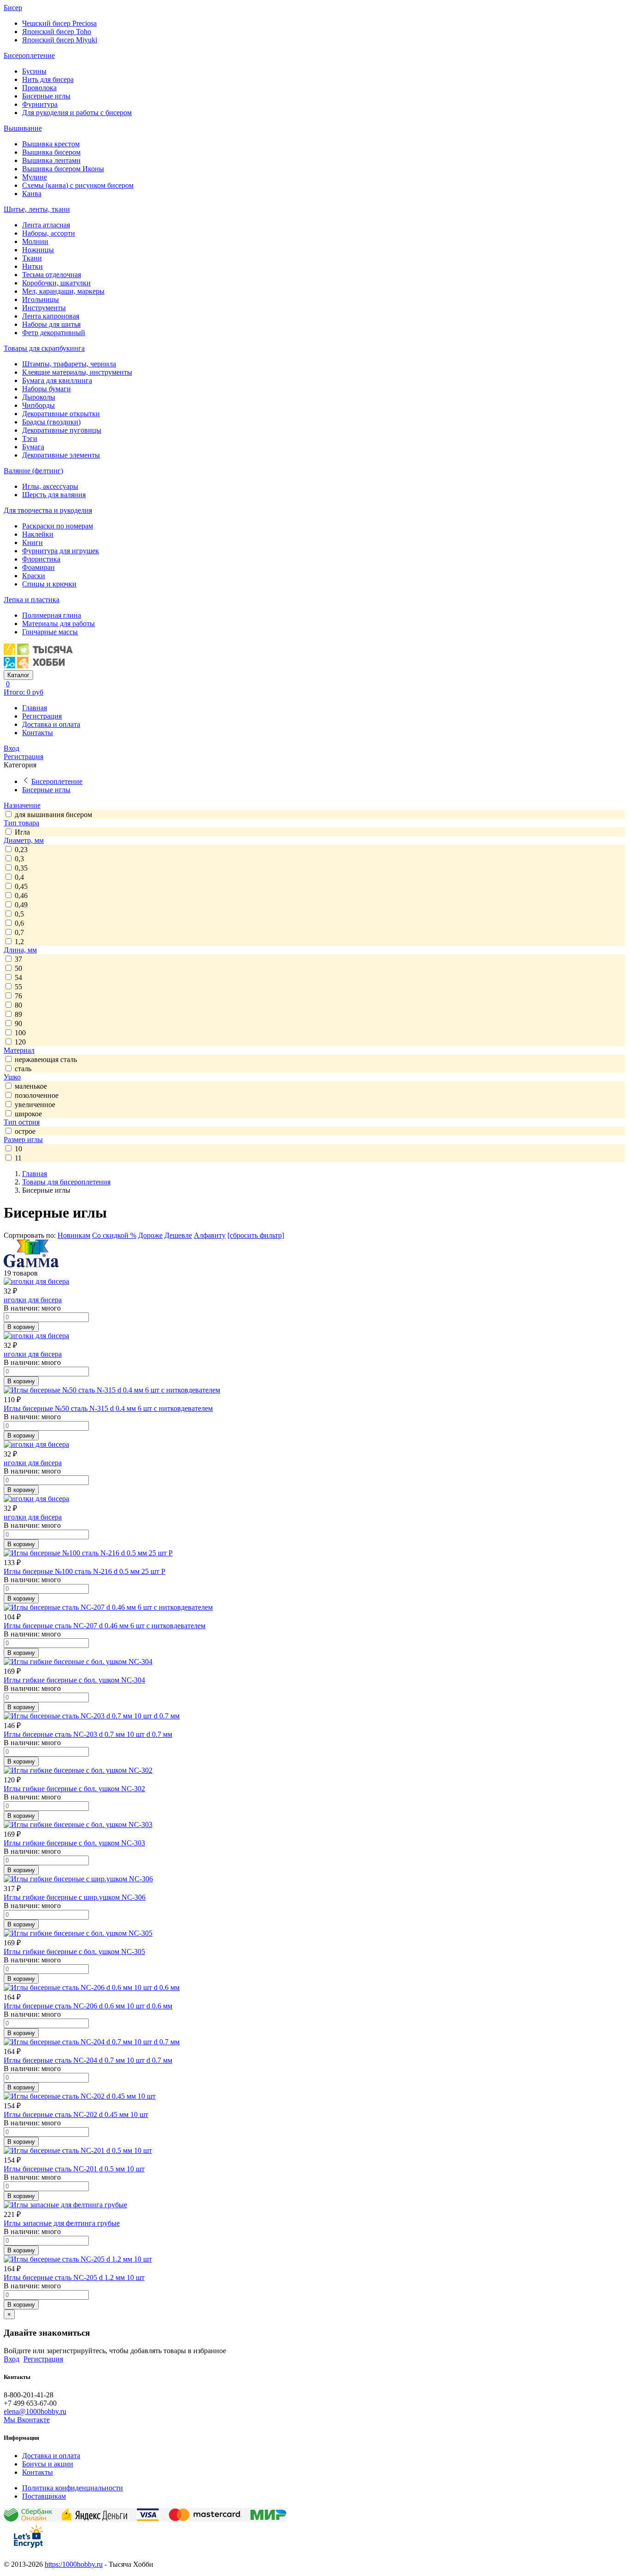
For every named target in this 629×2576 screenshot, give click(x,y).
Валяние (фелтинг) (33, 471)
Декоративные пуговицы (62, 430)
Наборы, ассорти (49, 233)
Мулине (35, 177)
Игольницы (41, 299)
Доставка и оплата (51, 724)
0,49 (21, 905)
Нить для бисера (48, 79)
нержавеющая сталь (46, 1059)
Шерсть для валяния (54, 495)
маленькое (31, 1086)
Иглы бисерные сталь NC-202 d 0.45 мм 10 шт (76, 2115)
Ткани (32, 258)
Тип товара (21, 823)
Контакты (38, 733)
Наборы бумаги (47, 389)
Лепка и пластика (32, 600)
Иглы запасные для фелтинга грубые (62, 2223)
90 (18, 1024)
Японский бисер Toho (57, 32)
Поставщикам (44, 2496)
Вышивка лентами (51, 160)
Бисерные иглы (46, 96)
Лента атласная (46, 225)
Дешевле (178, 1235)
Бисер (13, 8)
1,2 (19, 942)
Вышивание (23, 128)
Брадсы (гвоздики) (51, 422)
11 (18, 1158)
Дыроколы (39, 397)
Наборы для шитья (51, 324)
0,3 (19, 859)
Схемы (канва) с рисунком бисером (78, 185)
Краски (34, 576)
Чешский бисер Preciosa (59, 23)
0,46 (21, 896)
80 (18, 1005)
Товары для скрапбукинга (44, 348)
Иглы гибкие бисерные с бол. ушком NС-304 (74, 1680)
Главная (35, 708)
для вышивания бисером (53, 815)
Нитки (32, 266)
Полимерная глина (52, 615)
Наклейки (38, 534)
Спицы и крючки (49, 584)
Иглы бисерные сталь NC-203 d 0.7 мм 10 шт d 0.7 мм (88, 1734)
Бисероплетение (29, 55)
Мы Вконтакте (27, 2420)
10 (18, 1149)
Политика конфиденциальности (73, 2488)
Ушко (12, 1077)
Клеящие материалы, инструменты (77, 372)
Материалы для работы (58, 624)
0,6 (19, 923)
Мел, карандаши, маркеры (63, 291)
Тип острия (22, 1122)
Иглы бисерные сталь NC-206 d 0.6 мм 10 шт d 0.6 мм (88, 2006)
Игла (22, 832)
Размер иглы (23, 1140)
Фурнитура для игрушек (61, 551)
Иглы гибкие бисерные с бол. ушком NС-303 (74, 1843)
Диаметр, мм (24, 840)
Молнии (35, 241)
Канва (32, 194)
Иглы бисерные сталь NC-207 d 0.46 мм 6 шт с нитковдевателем (105, 1626)
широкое (28, 1114)
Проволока (39, 88)
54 (18, 978)
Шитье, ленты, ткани (37, 209)
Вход (12, 748)
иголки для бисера (33, 1300)
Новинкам (74, 1235)
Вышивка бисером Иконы (63, 169)
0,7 (19, 932)
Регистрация (42, 716)
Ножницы (38, 250)
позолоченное (37, 1095)
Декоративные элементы (61, 455)
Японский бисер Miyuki (60, 40)
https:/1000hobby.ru (74, 2564)
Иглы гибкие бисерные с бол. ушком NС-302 (74, 1789)
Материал (19, 1050)
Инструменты (44, 308)
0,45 (21, 886)
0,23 (21, 850)
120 (20, 1042)
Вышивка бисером (51, 152)
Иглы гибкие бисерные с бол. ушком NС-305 (74, 1952)
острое (25, 1131)
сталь (23, 1069)
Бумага (33, 447)
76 (18, 996)
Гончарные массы (50, 632)
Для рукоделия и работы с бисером (77, 113)
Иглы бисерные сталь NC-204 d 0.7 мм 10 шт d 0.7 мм (88, 2060)
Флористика (41, 559)
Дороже (150, 1235)
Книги (32, 542)
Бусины (34, 71)
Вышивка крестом (51, 144)
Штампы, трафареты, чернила (69, 364)
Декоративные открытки (61, 414)
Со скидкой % (114, 1235)
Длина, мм (20, 950)
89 (18, 1014)
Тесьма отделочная (52, 275)
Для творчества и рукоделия (48, 510)
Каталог (18, 675)
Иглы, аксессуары (50, 486)
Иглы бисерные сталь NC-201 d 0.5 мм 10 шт (74, 2169)
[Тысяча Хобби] (38, 666)
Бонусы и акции (48, 2464)
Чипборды (38, 405)
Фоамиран (38, 567)
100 (20, 1033)
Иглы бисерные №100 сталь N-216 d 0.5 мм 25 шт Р (84, 1571)
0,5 (19, 914)
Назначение (22, 805)
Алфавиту (210, 1235)
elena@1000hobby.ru (35, 2411)
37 (18, 959)
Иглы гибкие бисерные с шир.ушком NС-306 (75, 1897)
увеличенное (35, 1105)
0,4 (19, 877)
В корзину (21, 1327)
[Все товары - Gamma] (31, 1265)
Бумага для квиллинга (57, 380)
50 (18, 968)
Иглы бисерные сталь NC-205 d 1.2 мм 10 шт (74, 2277)
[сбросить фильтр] (256, 1235)
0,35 (21, 868)
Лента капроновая (51, 316)
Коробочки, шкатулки (56, 283)
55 (18, 987)
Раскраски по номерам (58, 526)
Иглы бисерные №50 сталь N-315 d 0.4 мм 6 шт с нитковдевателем (108, 1408)
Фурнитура (40, 104)
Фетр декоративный (54, 333)
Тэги (30, 438)
